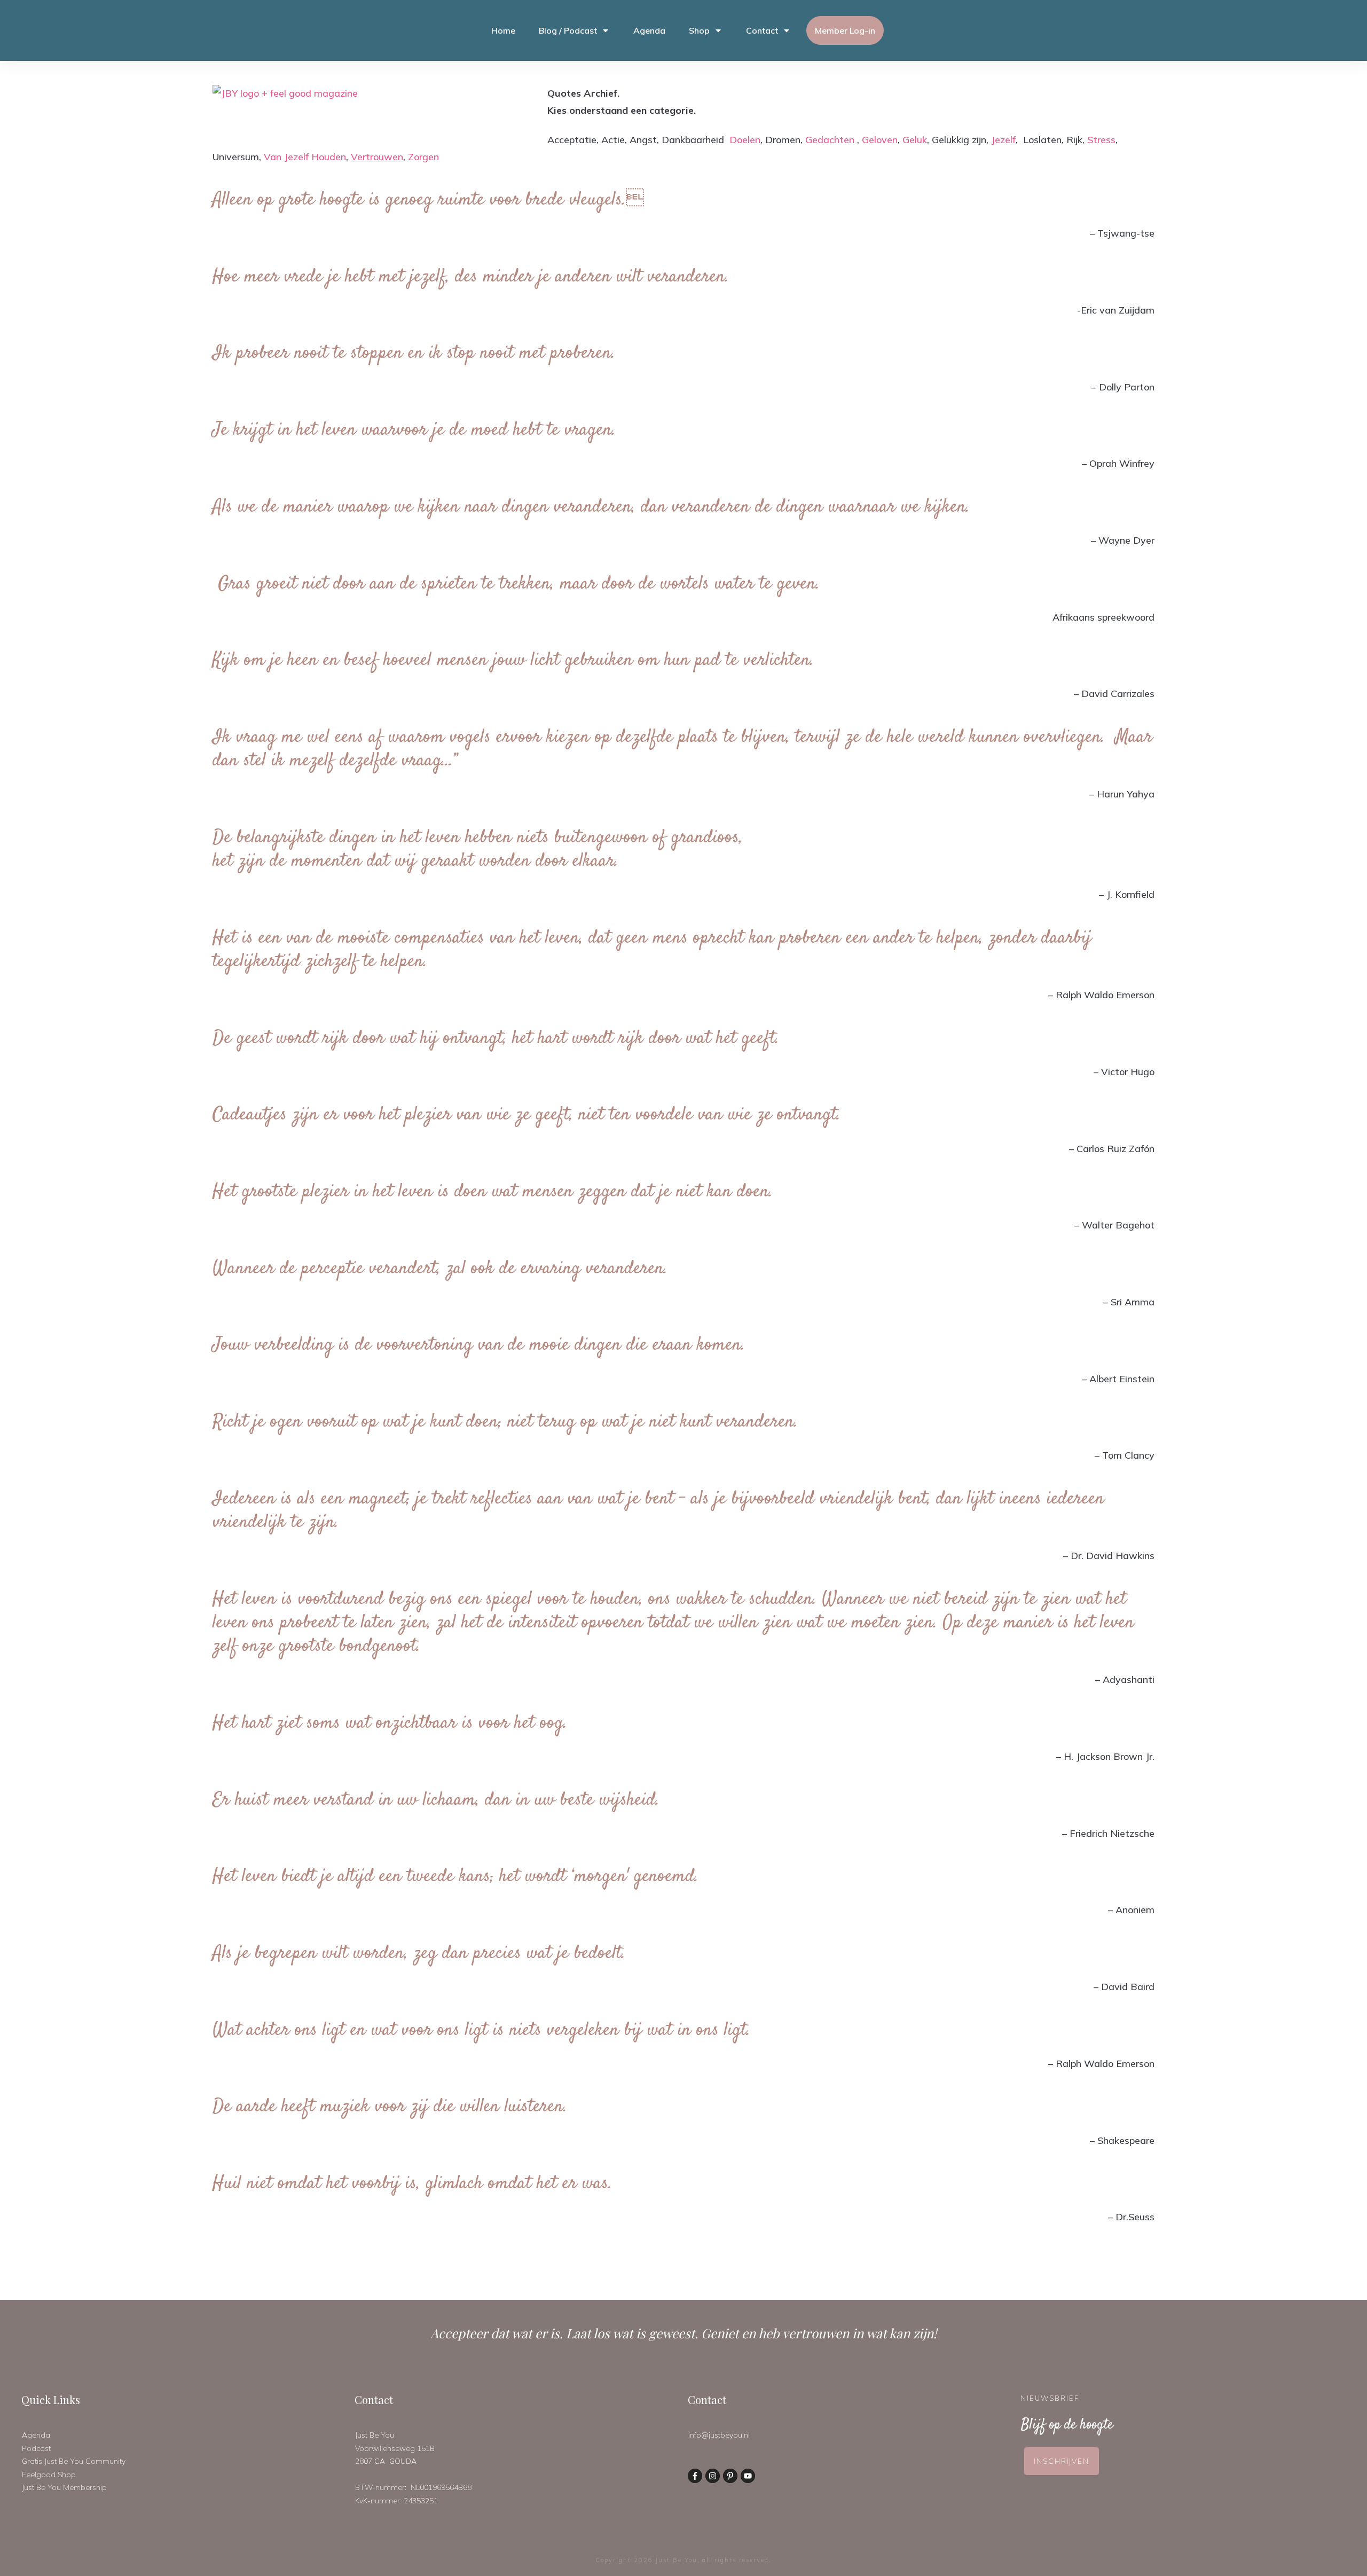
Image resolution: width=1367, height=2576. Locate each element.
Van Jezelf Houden (305, 157)
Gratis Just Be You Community (74, 2461)
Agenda (36, 2435)
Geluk (915, 140)
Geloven (880, 140)
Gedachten (830, 140)
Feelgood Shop (49, 2475)
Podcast (36, 2448)
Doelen (745, 140)
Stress (1101, 140)
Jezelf (1003, 140)
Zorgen (423, 157)
